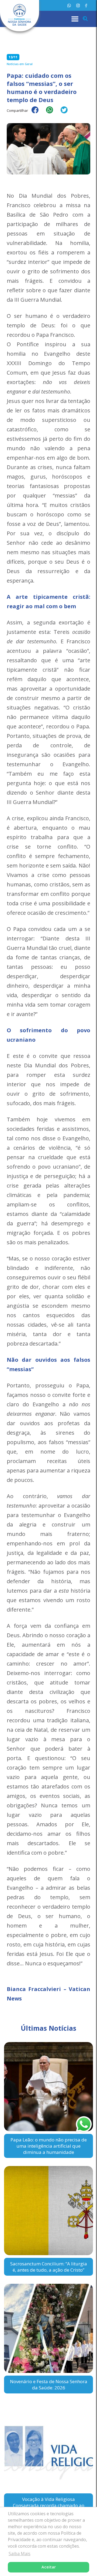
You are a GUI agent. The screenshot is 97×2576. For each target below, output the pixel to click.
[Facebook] (86, 6)
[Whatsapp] (69, 6)
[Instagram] (78, 6)
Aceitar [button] (49, 2567)
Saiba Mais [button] (20, 2554)
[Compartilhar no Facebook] (38, 113)
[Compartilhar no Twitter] (67, 113)
